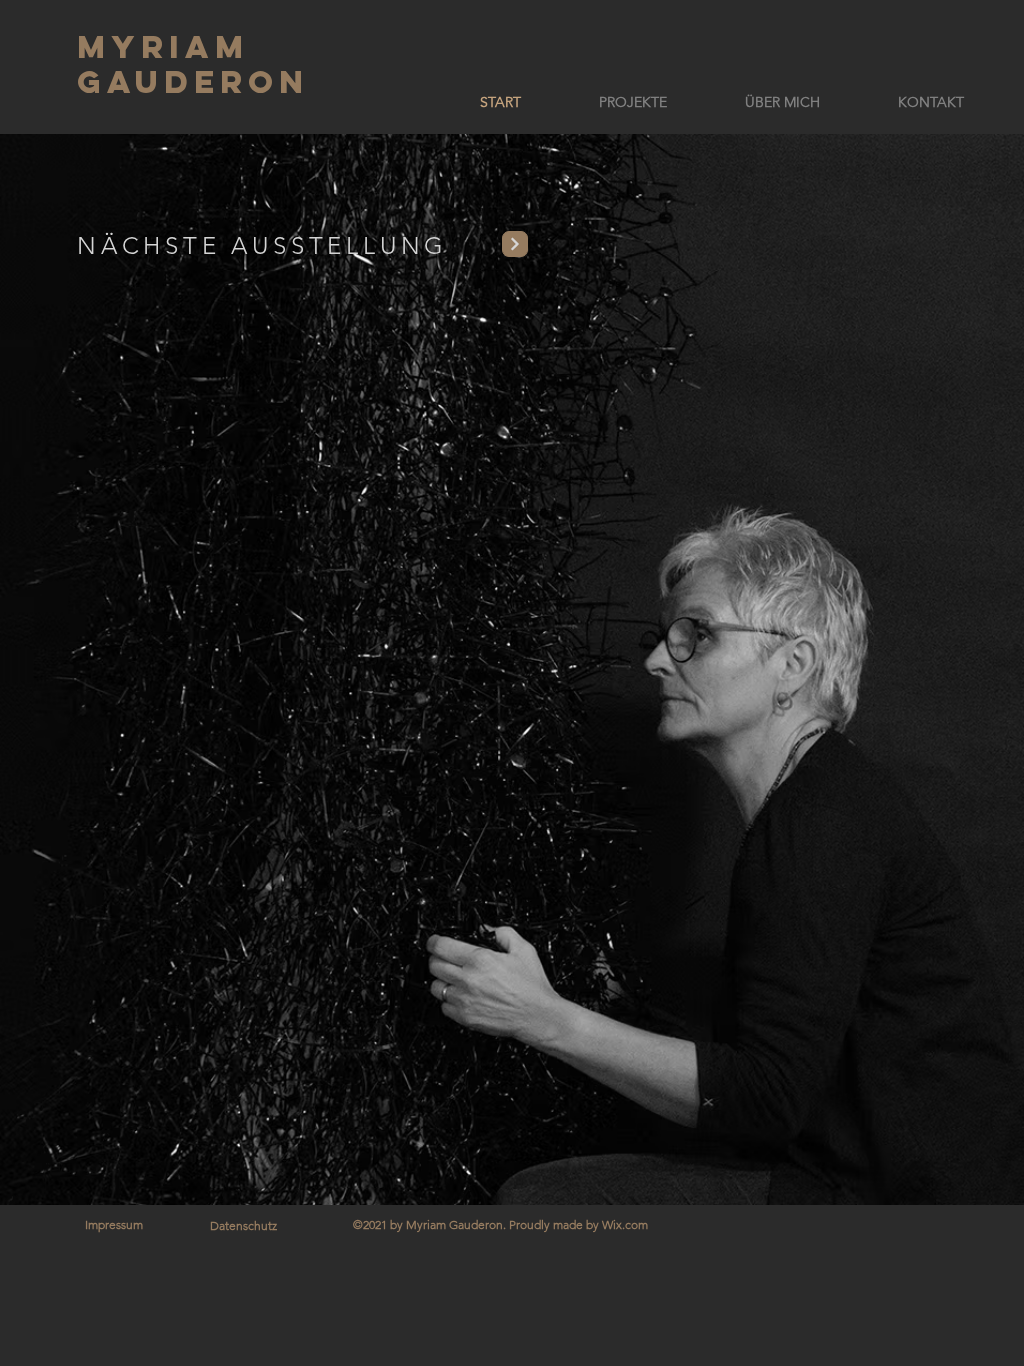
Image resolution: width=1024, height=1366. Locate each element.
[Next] (515, 244)
